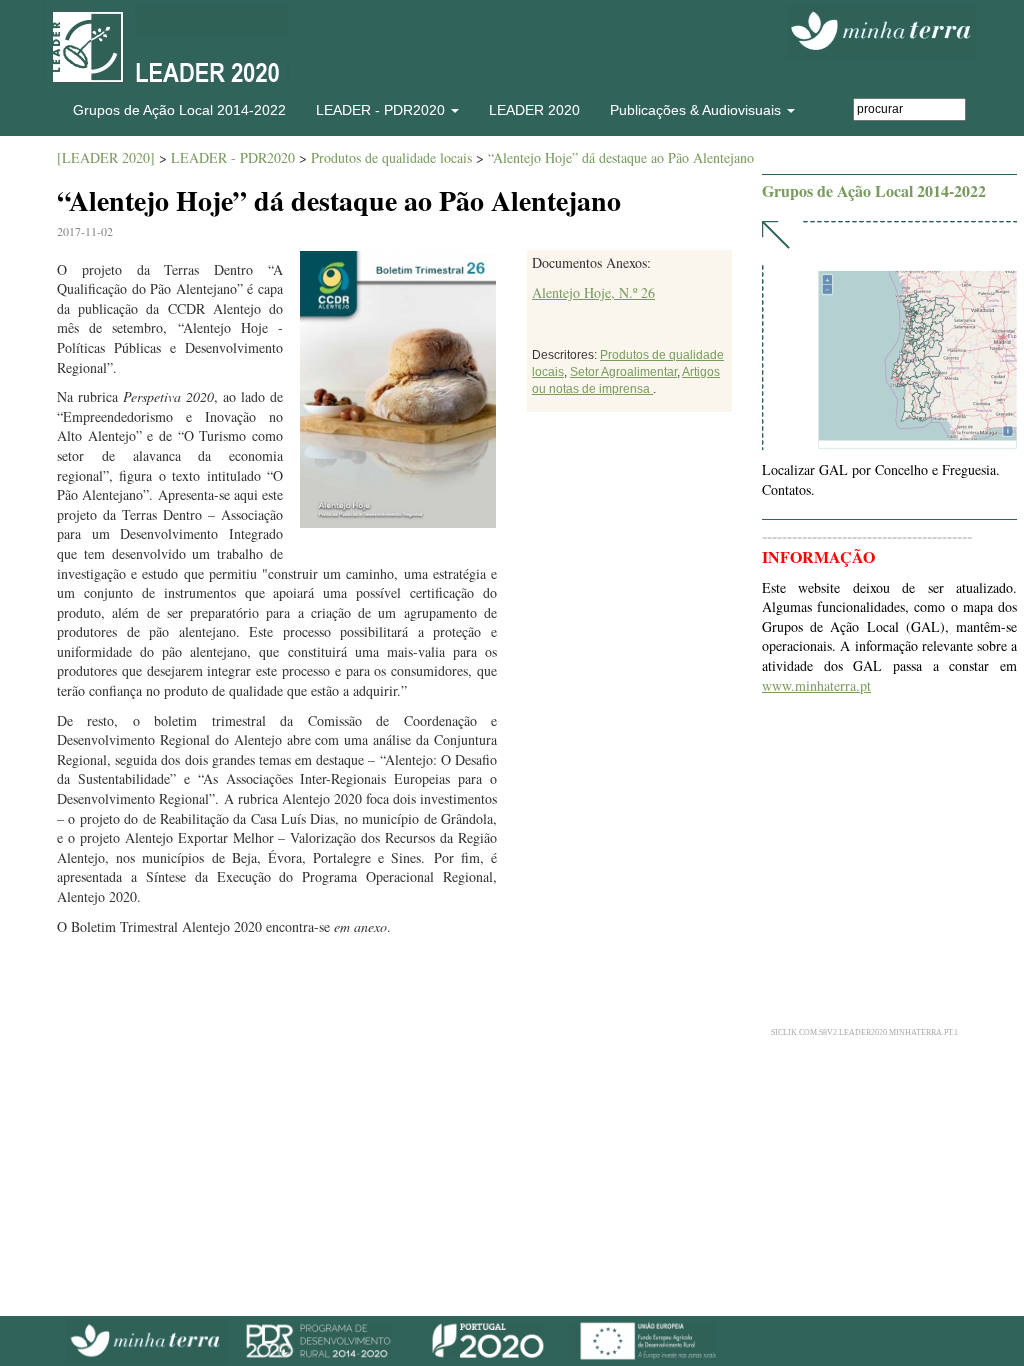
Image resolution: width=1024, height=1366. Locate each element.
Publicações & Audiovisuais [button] (697, 110)
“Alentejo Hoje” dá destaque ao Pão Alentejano (621, 157)
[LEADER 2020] (106, 157)
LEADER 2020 (534, 110)
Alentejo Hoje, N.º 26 (593, 292)
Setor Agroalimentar (623, 372)
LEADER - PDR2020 (233, 157)
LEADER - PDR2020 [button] (382, 110)
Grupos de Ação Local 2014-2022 (179, 110)
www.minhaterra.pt (816, 685)
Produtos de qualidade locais (391, 157)
